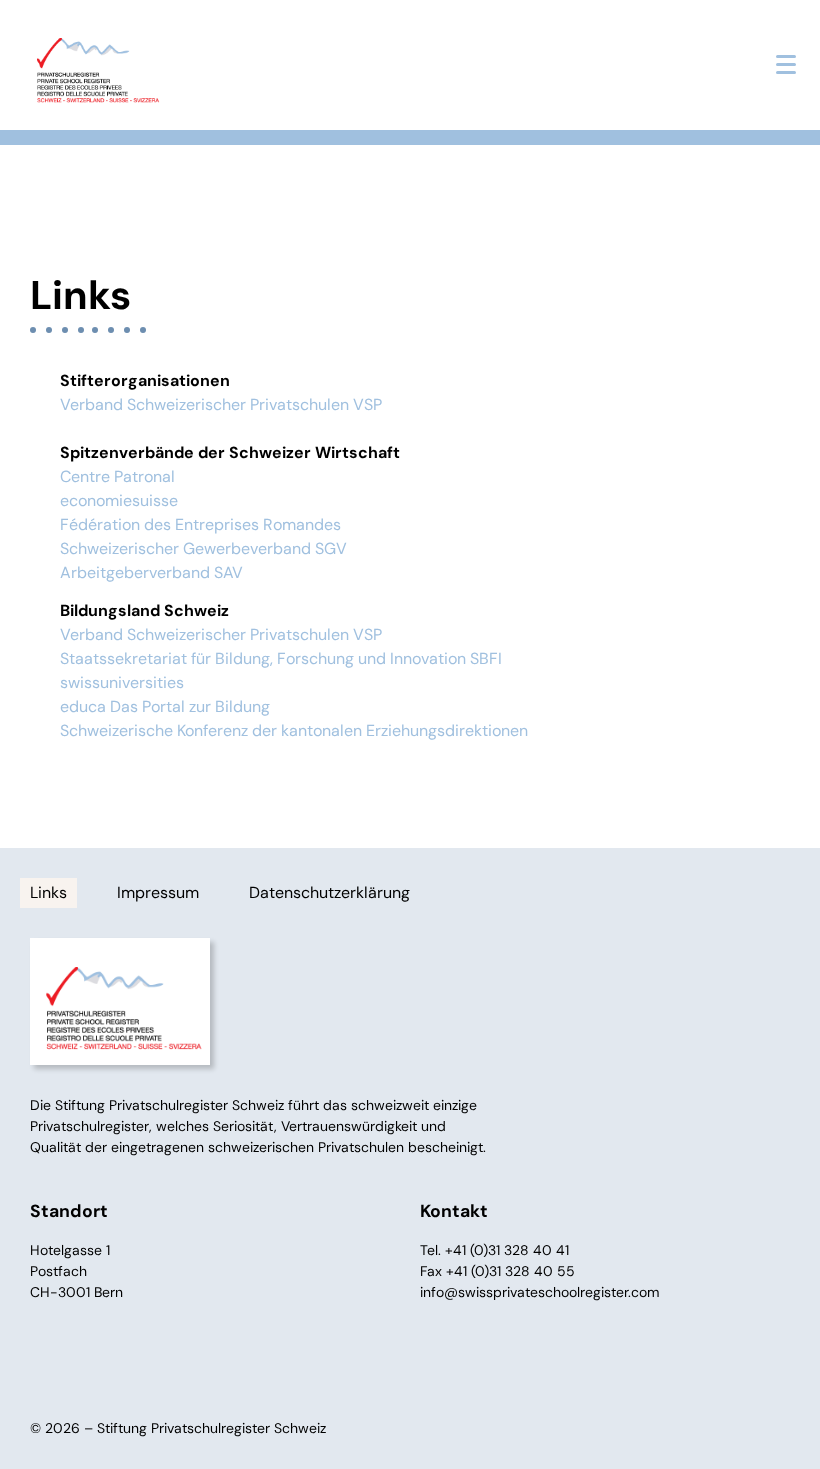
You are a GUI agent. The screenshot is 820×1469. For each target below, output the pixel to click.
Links (48, 892)
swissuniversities (122, 682)
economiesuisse (119, 500)
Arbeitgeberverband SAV (151, 572)
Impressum (158, 892)
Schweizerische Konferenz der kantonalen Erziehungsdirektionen (294, 730)
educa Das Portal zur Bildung (165, 706)
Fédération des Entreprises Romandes (200, 524)
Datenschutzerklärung (329, 892)
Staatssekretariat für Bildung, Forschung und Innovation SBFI (281, 658)
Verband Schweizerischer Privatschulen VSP (221, 404)
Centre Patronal (117, 476)
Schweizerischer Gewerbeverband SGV (203, 548)
